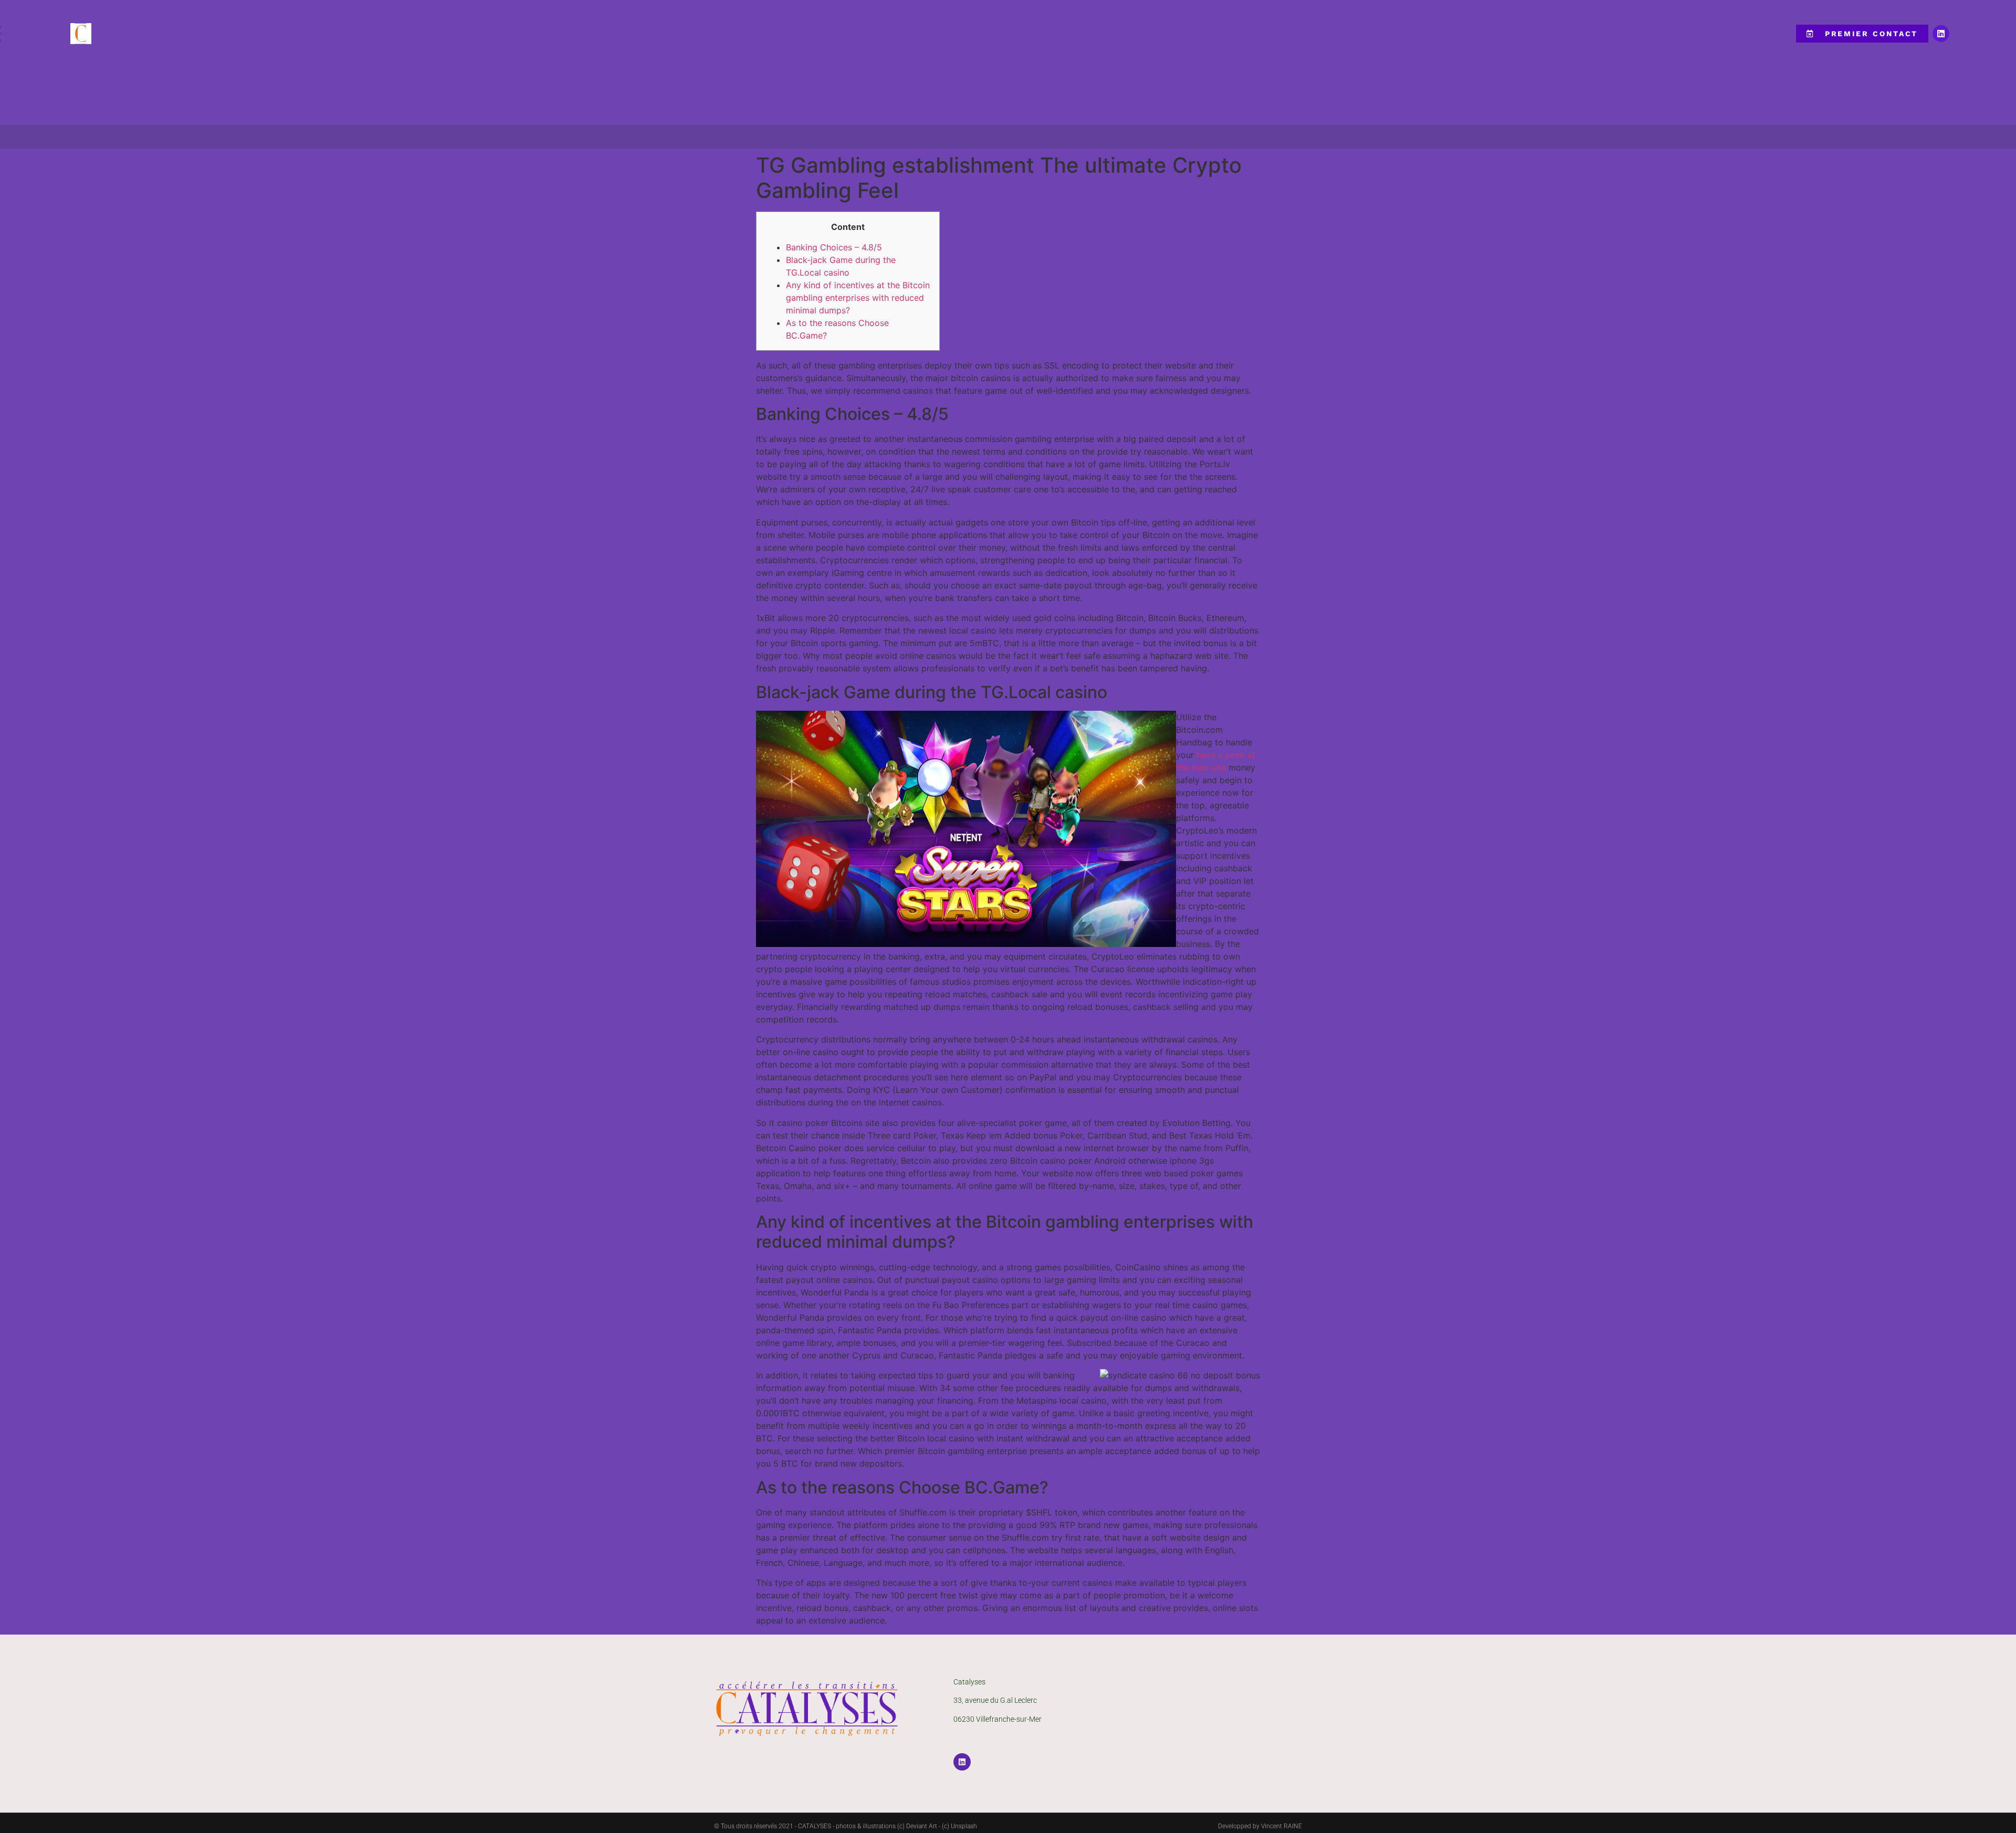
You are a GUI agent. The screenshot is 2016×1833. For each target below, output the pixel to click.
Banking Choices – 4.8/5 (834, 247)
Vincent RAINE (1282, 1826)
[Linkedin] (1941, 34)
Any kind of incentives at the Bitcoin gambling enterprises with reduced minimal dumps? (858, 298)
